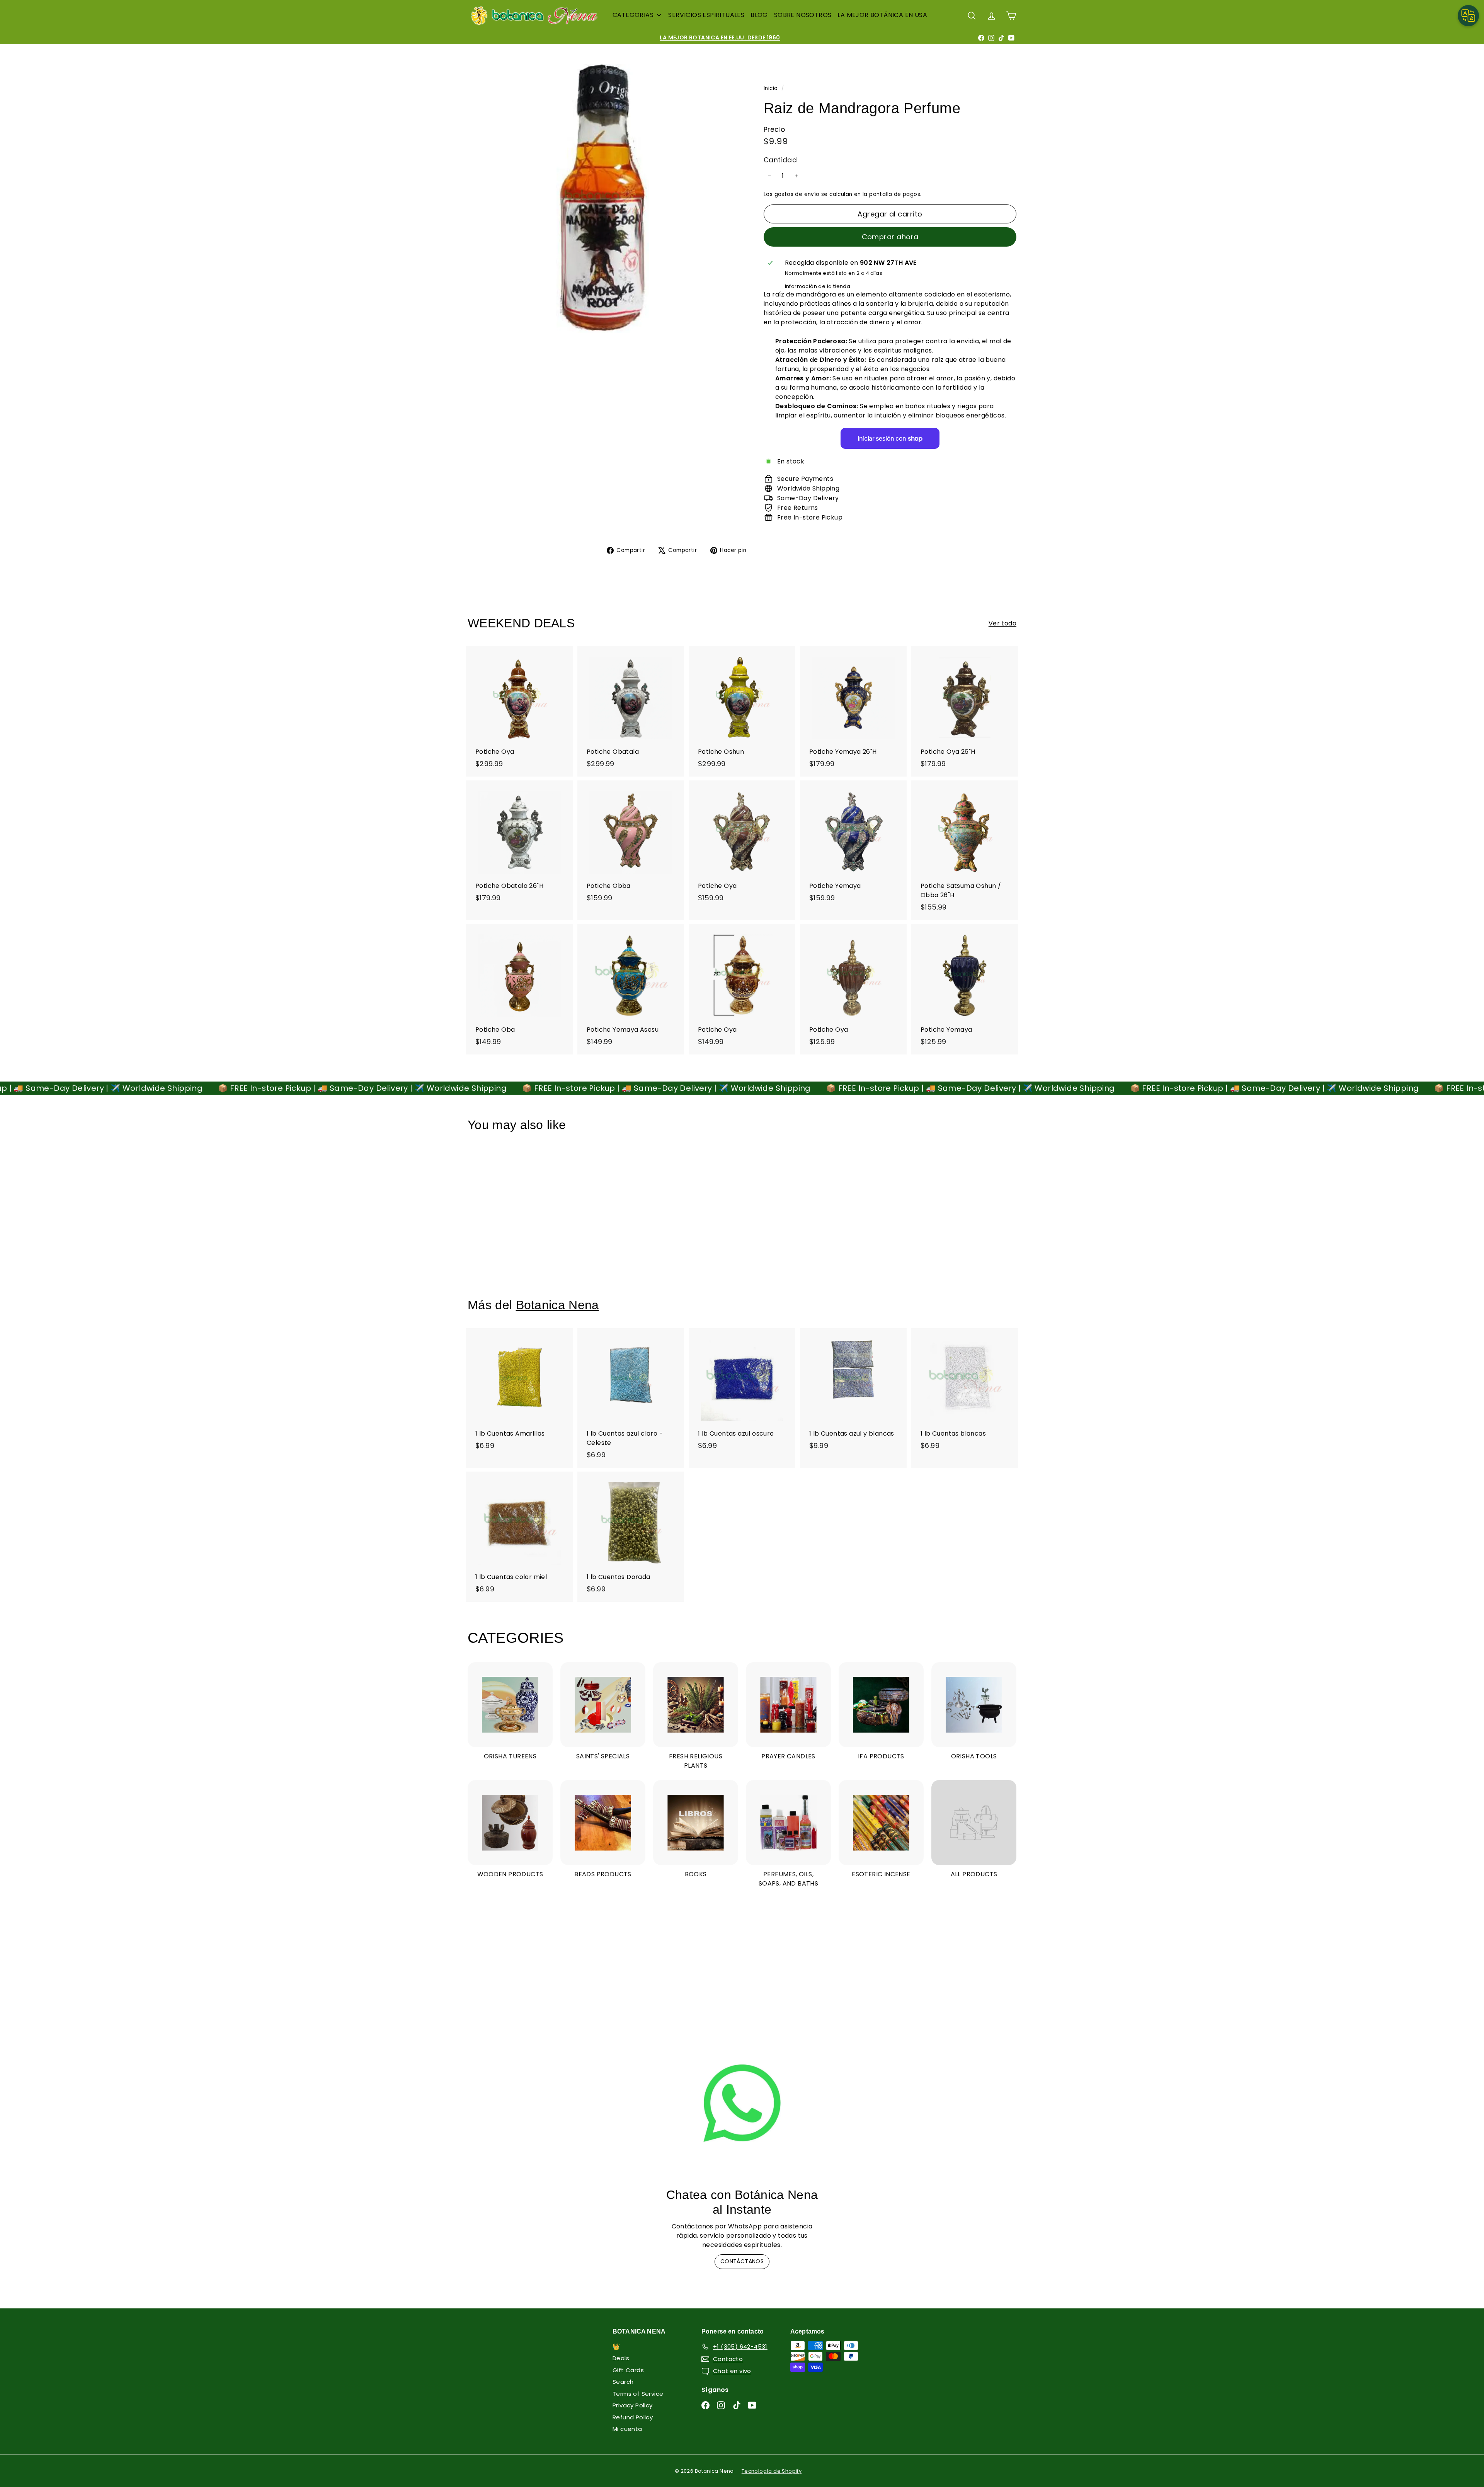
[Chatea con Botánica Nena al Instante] (742, 2103)
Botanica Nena (557, 1305)
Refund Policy (633, 2417)
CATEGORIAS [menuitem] (633, 15)
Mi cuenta (627, 2429)
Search (623, 2382)
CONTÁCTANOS (742, 2261)
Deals (621, 2358)
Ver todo (1002, 623)
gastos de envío (797, 194)
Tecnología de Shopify (772, 2471)
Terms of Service (638, 2394)
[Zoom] (603, 198)
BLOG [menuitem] (759, 15)
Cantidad (780, 160)
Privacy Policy (633, 2405)
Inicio (772, 88)
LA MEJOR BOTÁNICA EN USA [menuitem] (882, 15)
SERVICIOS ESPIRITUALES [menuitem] (706, 15)
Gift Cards (628, 2370)
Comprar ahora (890, 237)
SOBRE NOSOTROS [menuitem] (803, 15)
